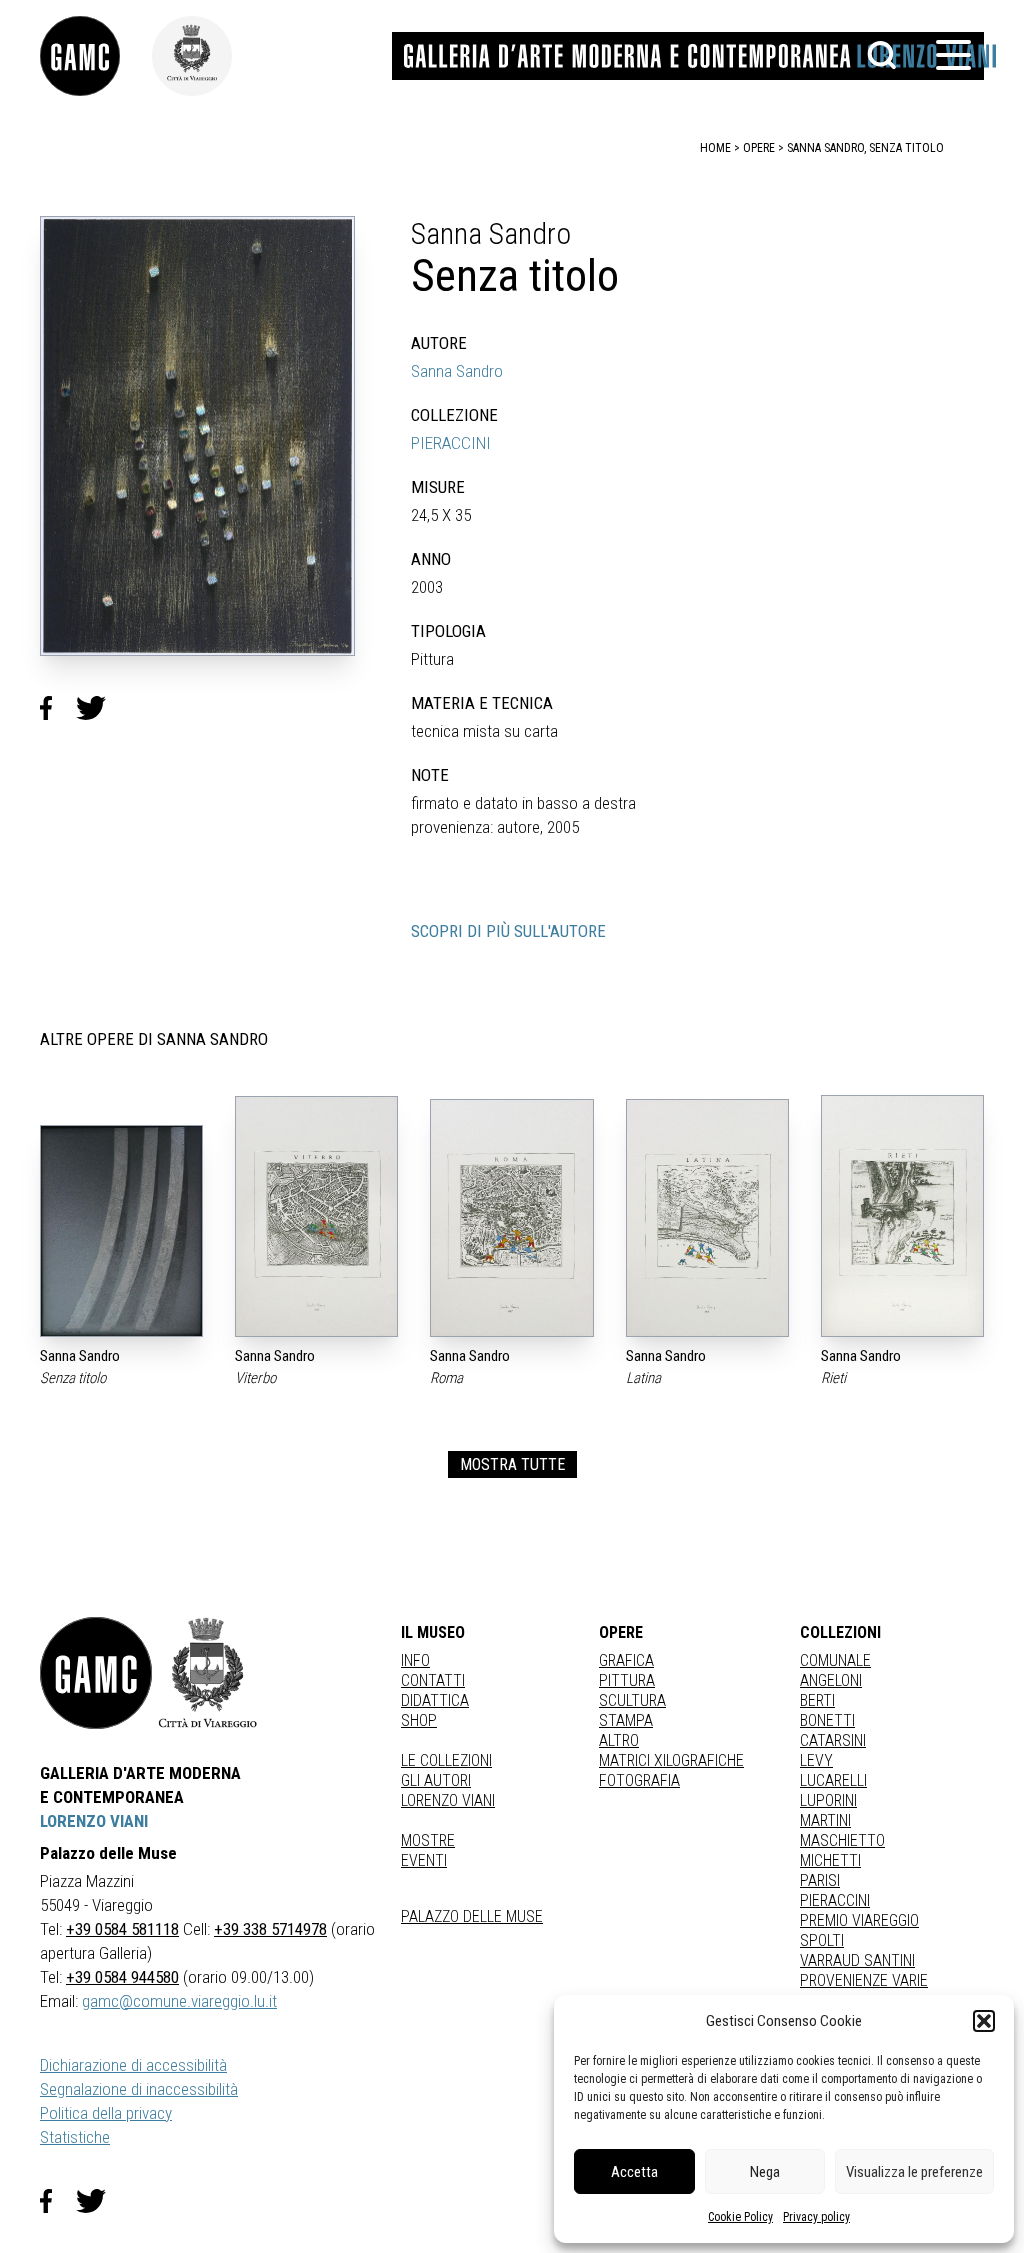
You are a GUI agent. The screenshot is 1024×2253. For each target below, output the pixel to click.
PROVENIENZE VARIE (864, 1980)
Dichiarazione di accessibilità (133, 2065)
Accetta (634, 2172)
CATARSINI (833, 1740)
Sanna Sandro (457, 371)
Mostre (428, 1840)
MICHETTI (830, 1860)
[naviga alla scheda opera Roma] (511, 1218)
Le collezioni (446, 1760)
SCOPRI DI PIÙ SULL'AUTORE (508, 931)
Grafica (626, 1660)
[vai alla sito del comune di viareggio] (208, 1673)
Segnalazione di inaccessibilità (139, 2089)
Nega (765, 2172)
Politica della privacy (106, 2113)
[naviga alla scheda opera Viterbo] (316, 1216)
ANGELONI (831, 1680)
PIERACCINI (451, 443)
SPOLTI (822, 1940)
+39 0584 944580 (122, 1977)
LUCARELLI (833, 1780)
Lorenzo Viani (448, 1800)
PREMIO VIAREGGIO (859, 1920)
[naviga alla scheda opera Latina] (707, 1218)
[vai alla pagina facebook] (58, 2201)
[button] (984, 2021)
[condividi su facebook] (58, 708)
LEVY (816, 1760)
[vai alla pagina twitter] (99, 2201)
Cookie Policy (740, 2217)
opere (759, 148)
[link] (96, 56)
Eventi (424, 1860)
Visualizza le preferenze (914, 2172)
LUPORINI (828, 1800)
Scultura (632, 1700)
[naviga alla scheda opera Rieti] (902, 1216)
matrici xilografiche (671, 1760)
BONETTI (827, 1720)
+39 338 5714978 (270, 1929)
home (715, 148)
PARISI (820, 1880)
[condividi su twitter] (99, 708)
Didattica (435, 1700)
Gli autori (436, 1780)
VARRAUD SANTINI (857, 1960)
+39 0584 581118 (122, 1929)
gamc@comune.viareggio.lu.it (179, 2001)
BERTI (817, 1700)
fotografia (639, 1780)
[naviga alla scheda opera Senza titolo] (121, 1231)
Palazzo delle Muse (472, 1916)
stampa (626, 1720)
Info (415, 1660)
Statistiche (75, 2137)
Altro (619, 1740)
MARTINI (825, 1820)
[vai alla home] (96, 1673)
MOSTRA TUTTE (512, 1464)
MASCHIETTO (842, 1840)
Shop (419, 1720)
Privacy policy (816, 2217)
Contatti (433, 1680)
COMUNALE (835, 1660)
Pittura (627, 1680)
